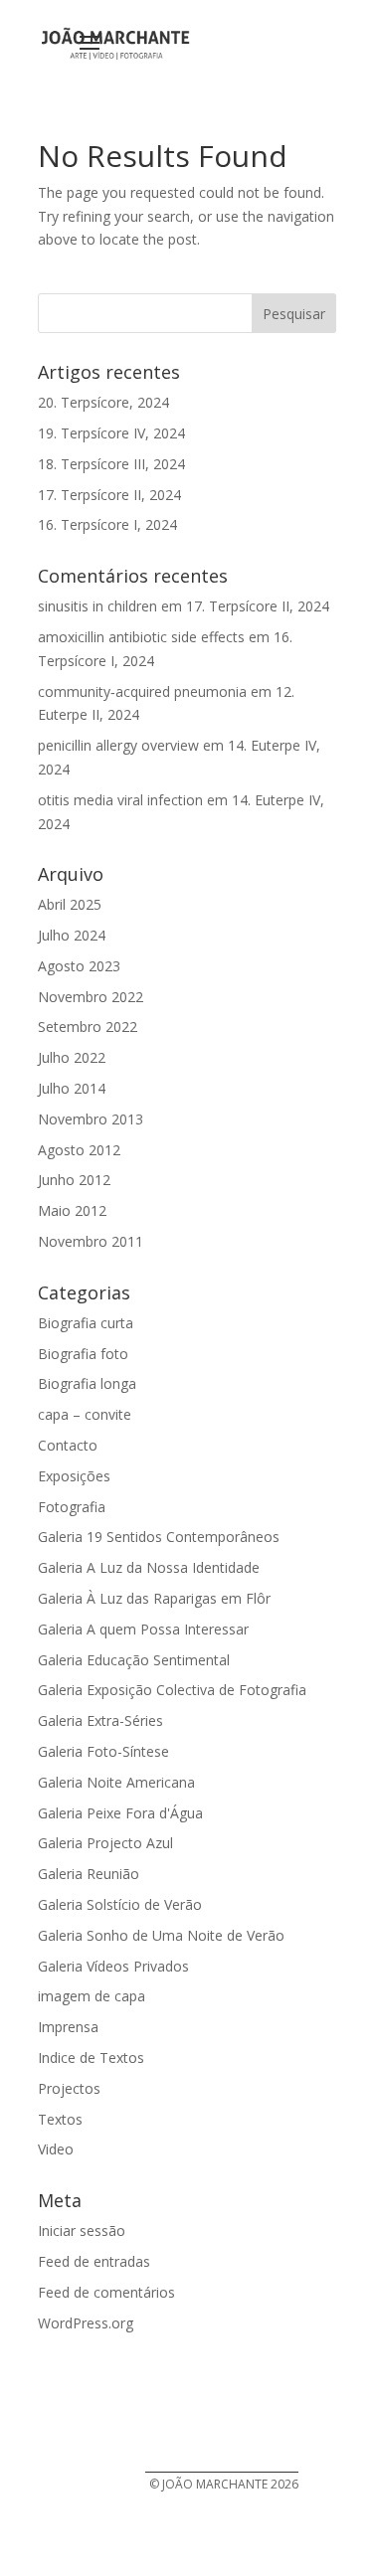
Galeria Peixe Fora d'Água (120, 1813)
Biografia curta (86, 1323)
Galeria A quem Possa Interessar (143, 1629)
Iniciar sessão (82, 2231)
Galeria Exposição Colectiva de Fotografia (172, 1690)
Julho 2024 (72, 935)
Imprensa (68, 2027)
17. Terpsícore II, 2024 (109, 495)
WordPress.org (86, 2323)
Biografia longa (87, 1383)
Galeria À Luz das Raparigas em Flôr (154, 1598)
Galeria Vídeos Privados (113, 1966)
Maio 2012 (72, 1210)
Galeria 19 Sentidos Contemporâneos (159, 1537)
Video (56, 2149)
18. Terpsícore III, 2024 (111, 464)
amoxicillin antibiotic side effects (141, 637)
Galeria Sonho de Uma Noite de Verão (161, 1935)
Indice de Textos (91, 2058)
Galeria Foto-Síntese (103, 1751)
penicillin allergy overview (118, 745)
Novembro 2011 (91, 1241)
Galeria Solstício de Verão (120, 1904)
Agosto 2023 (79, 966)
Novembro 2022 (91, 997)
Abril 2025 (70, 904)
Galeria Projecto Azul (105, 1843)
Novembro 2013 (91, 1119)
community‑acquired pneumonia (142, 691)
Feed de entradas (94, 2261)
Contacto (68, 1445)
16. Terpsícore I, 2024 (107, 524)
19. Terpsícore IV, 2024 (111, 433)
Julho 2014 (72, 1088)
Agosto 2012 (79, 1150)
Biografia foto (83, 1354)
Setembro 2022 (88, 1027)
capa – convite (85, 1414)
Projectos (69, 2088)
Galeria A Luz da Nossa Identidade (149, 1567)
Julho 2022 (72, 1057)
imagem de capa (92, 1996)
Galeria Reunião (89, 1874)
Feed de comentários (106, 2292)
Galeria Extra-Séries (100, 1720)
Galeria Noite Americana (116, 1782)
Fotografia (72, 1507)
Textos (60, 2119)
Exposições (74, 1476)
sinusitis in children (97, 606)
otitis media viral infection (120, 800)
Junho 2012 (74, 1180)
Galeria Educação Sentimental (134, 1660)
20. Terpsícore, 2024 (103, 402)
